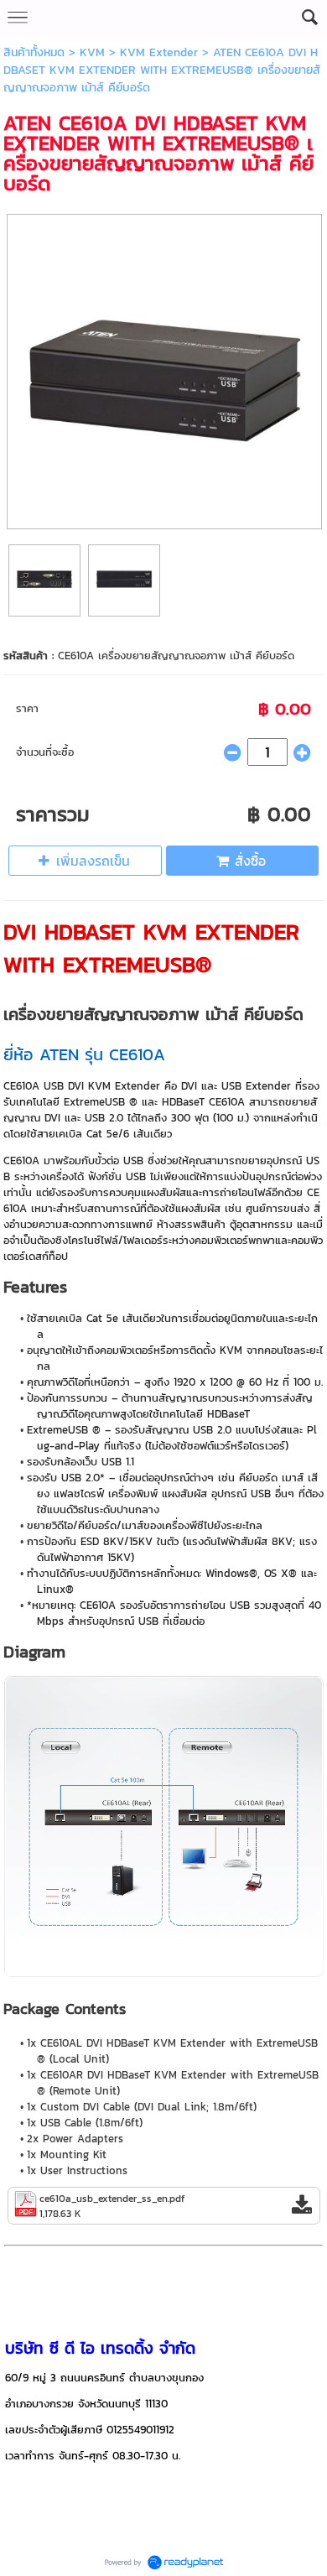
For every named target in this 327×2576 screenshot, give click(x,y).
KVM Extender (159, 52)
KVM (92, 52)
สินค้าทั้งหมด (34, 52)
